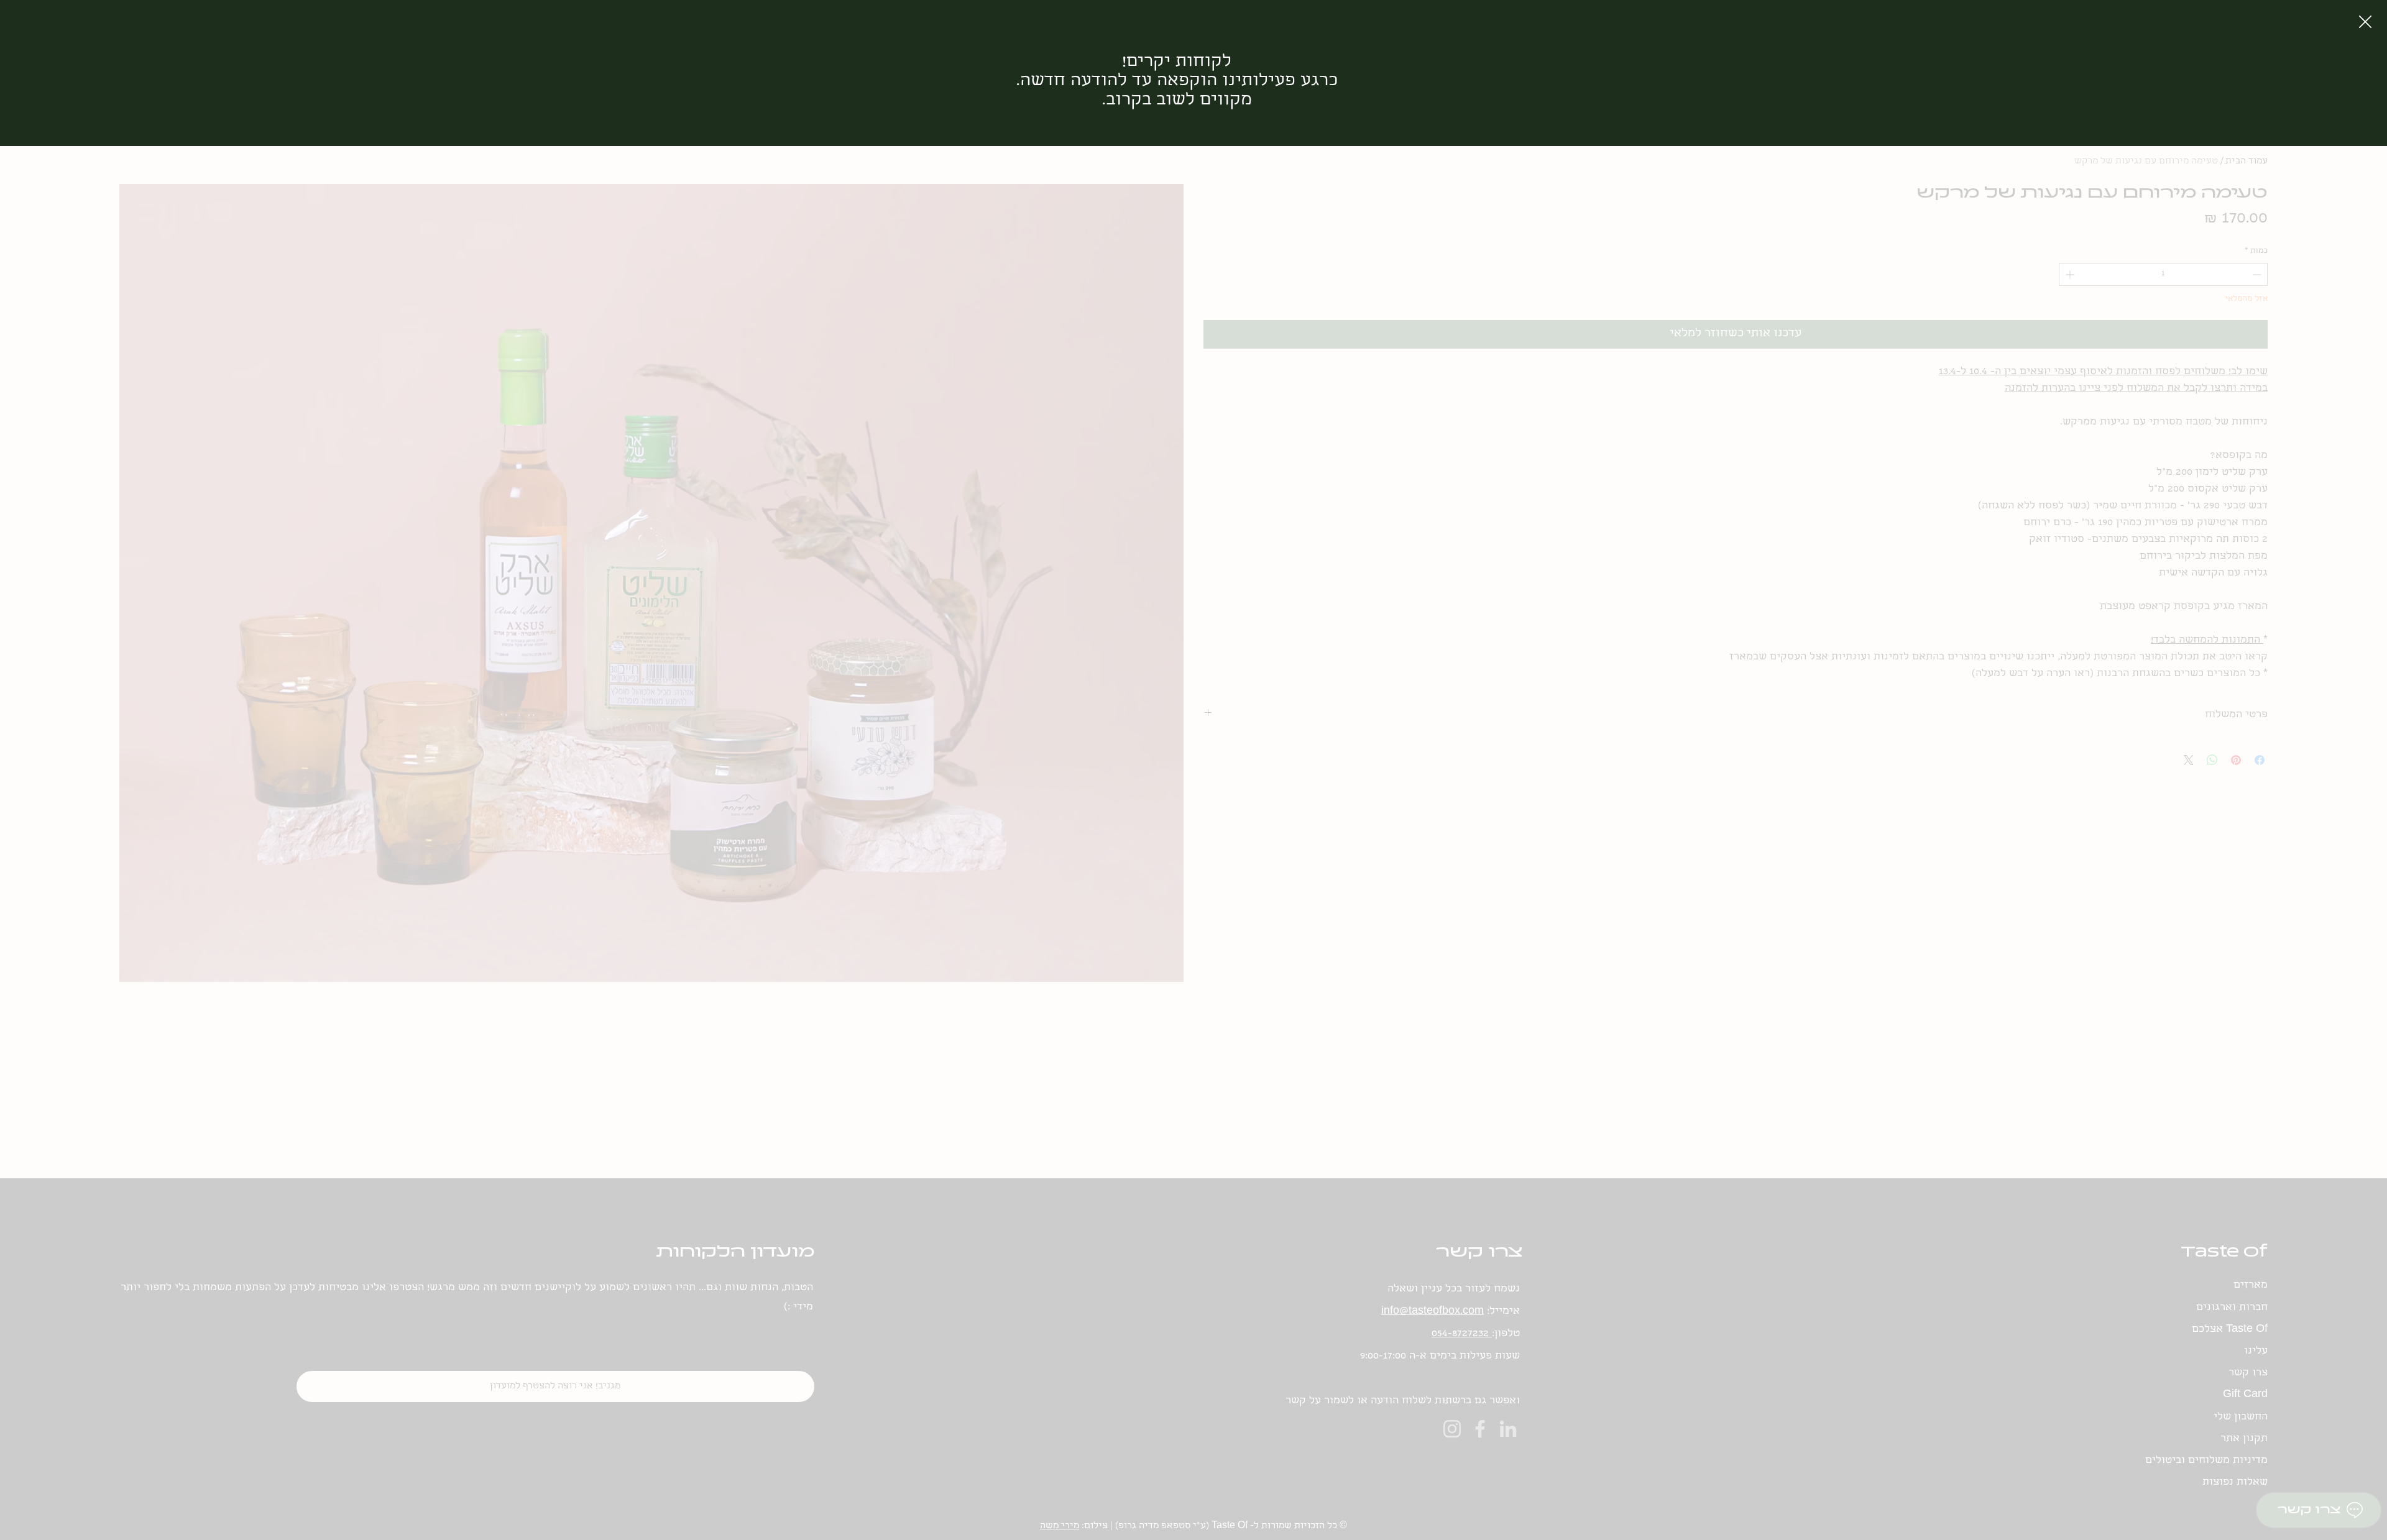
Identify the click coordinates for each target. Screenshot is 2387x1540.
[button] (2365, 22)
